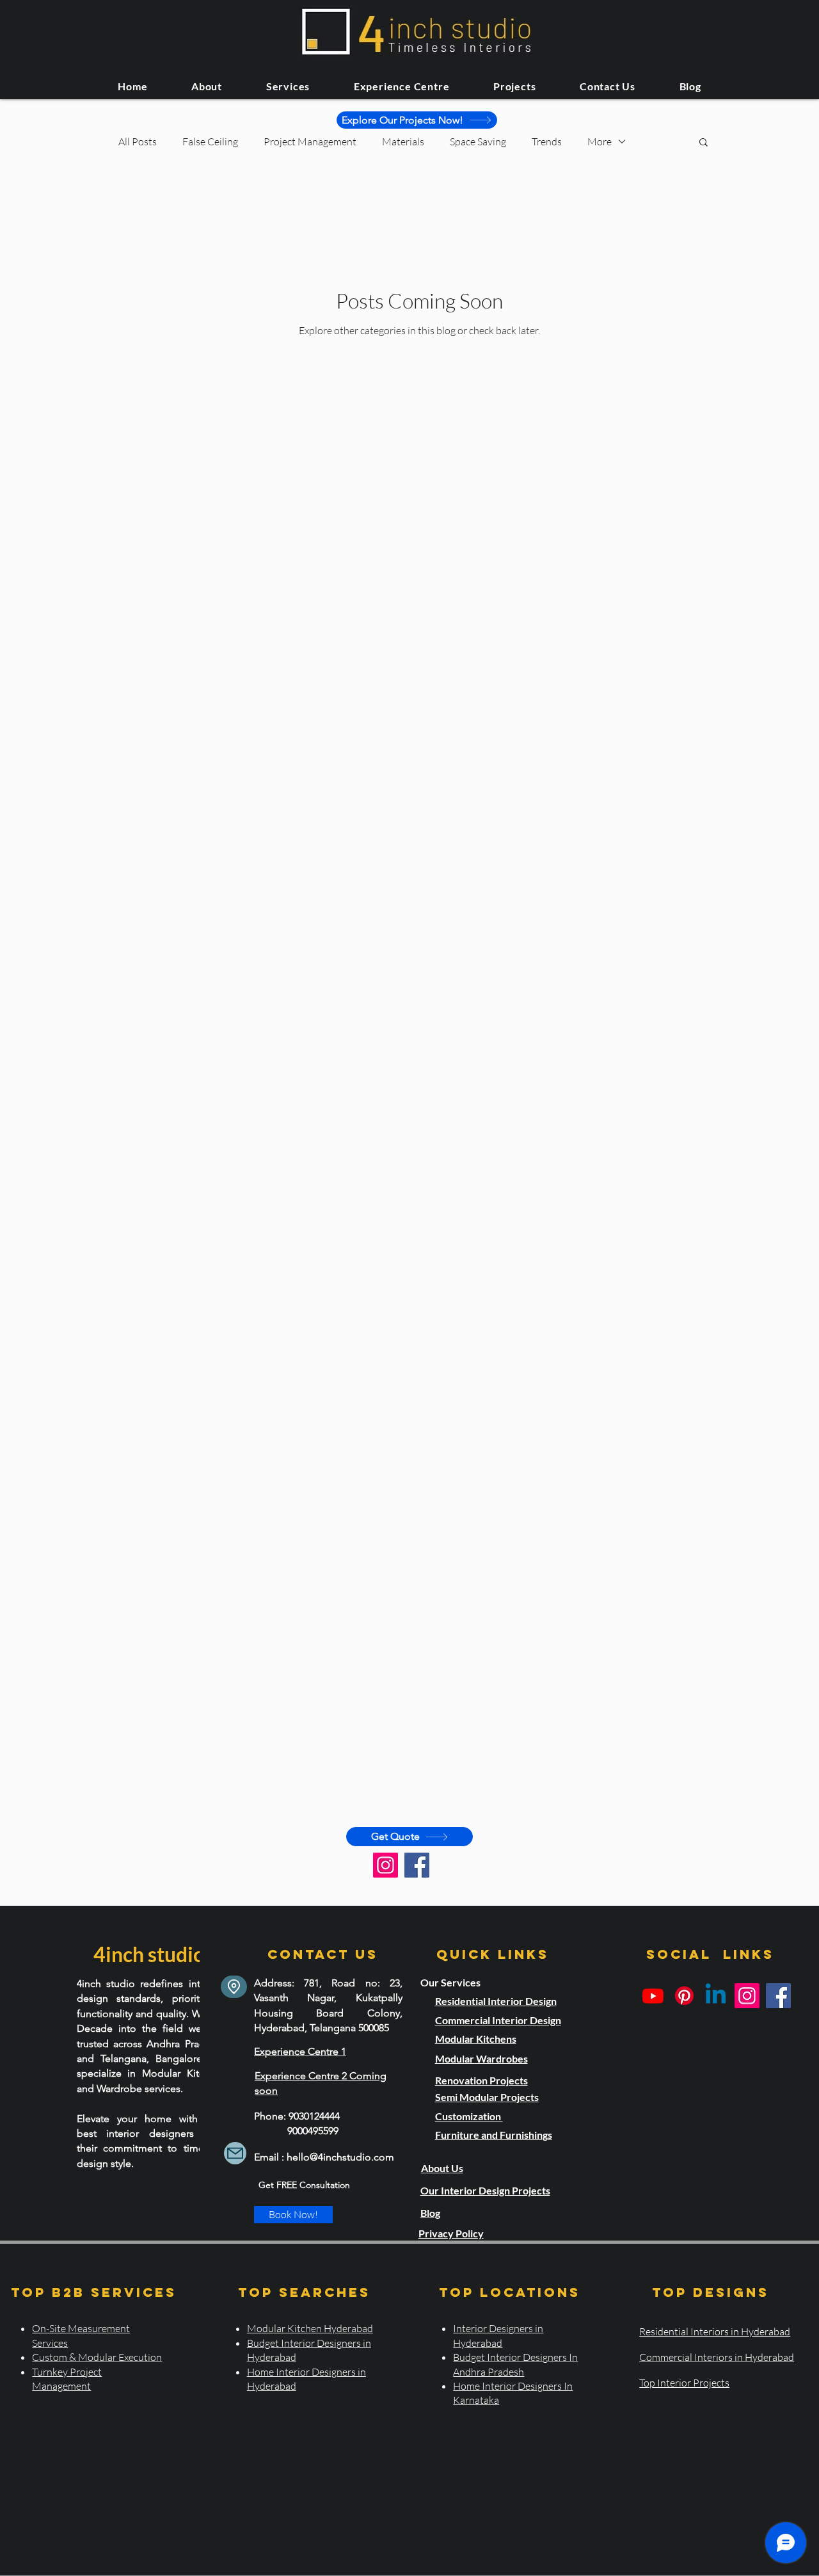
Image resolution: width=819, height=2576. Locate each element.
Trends (547, 141)
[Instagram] (386, 1865)
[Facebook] (417, 1865)
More (600, 141)
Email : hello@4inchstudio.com (324, 2157)
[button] (704, 143)
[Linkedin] (716, 1996)
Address (273, 1983)
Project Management (310, 141)
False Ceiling (210, 141)
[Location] (234, 1987)
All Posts (138, 141)
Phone (269, 2116)
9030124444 (314, 2116)
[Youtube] (653, 1996)
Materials (403, 141)
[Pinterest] (684, 1996)
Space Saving (478, 141)
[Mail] (235, 2153)
